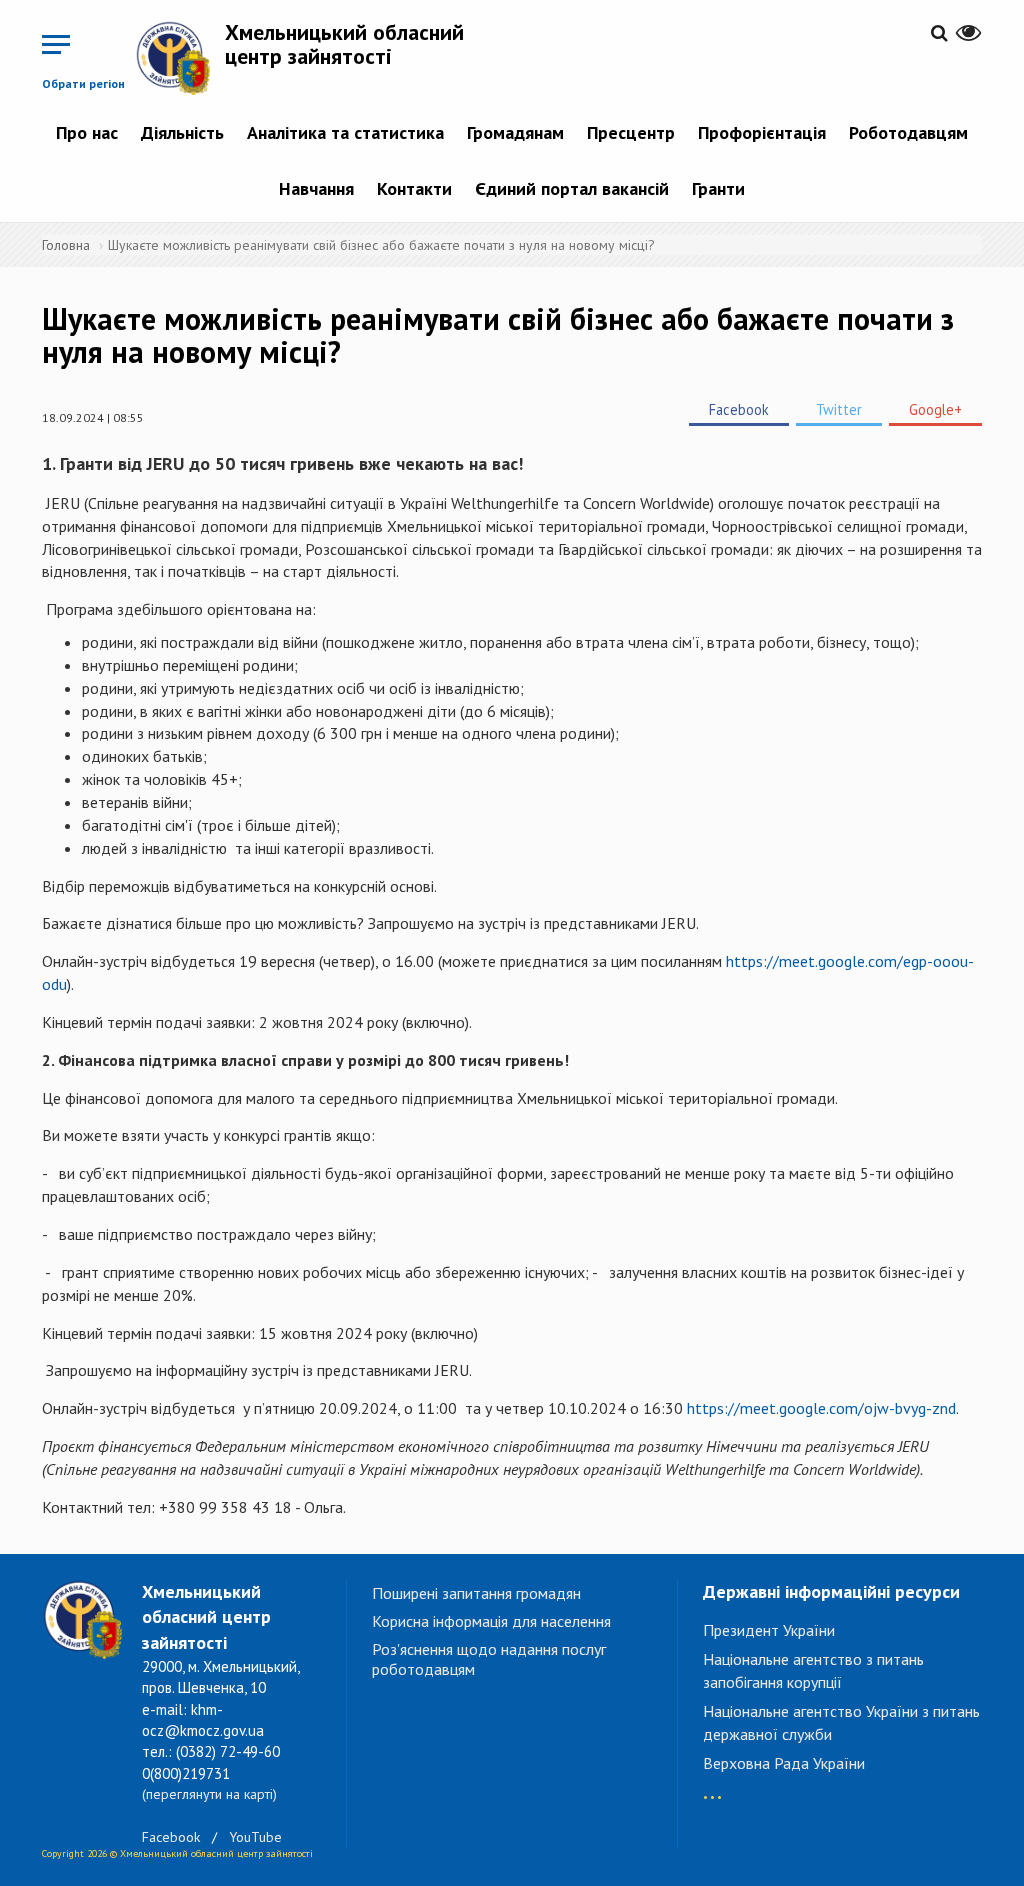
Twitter (839, 409)
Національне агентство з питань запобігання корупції (813, 1670)
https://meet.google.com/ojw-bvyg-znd (821, 1408)
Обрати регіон (83, 83)
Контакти (414, 188)
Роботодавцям (908, 132)
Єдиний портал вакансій (572, 188)
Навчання (316, 188)
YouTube (255, 1837)
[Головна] (180, 57)
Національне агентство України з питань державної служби (841, 1722)
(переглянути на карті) (209, 1794)
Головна (66, 245)
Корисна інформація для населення (491, 1621)
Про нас (87, 132)
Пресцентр (631, 132)
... (712, 1787)
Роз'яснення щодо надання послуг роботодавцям (489, 1659)
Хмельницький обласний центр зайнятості (344, 44)
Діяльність (182, 132)
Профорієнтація (762, 132)
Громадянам (515, 132)
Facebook (739, 409)
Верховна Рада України (784, 1763)
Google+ (935, 409)
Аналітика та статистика (345, 132)
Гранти (718, 188)
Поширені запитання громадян (476, 1593)
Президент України (769, 1630)
